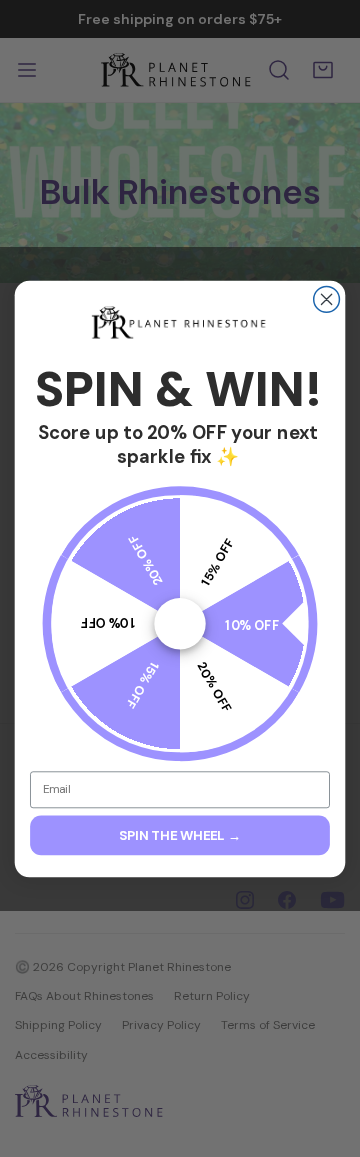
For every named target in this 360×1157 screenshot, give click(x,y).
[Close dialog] (327, 299)
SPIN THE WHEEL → (180, 835)
